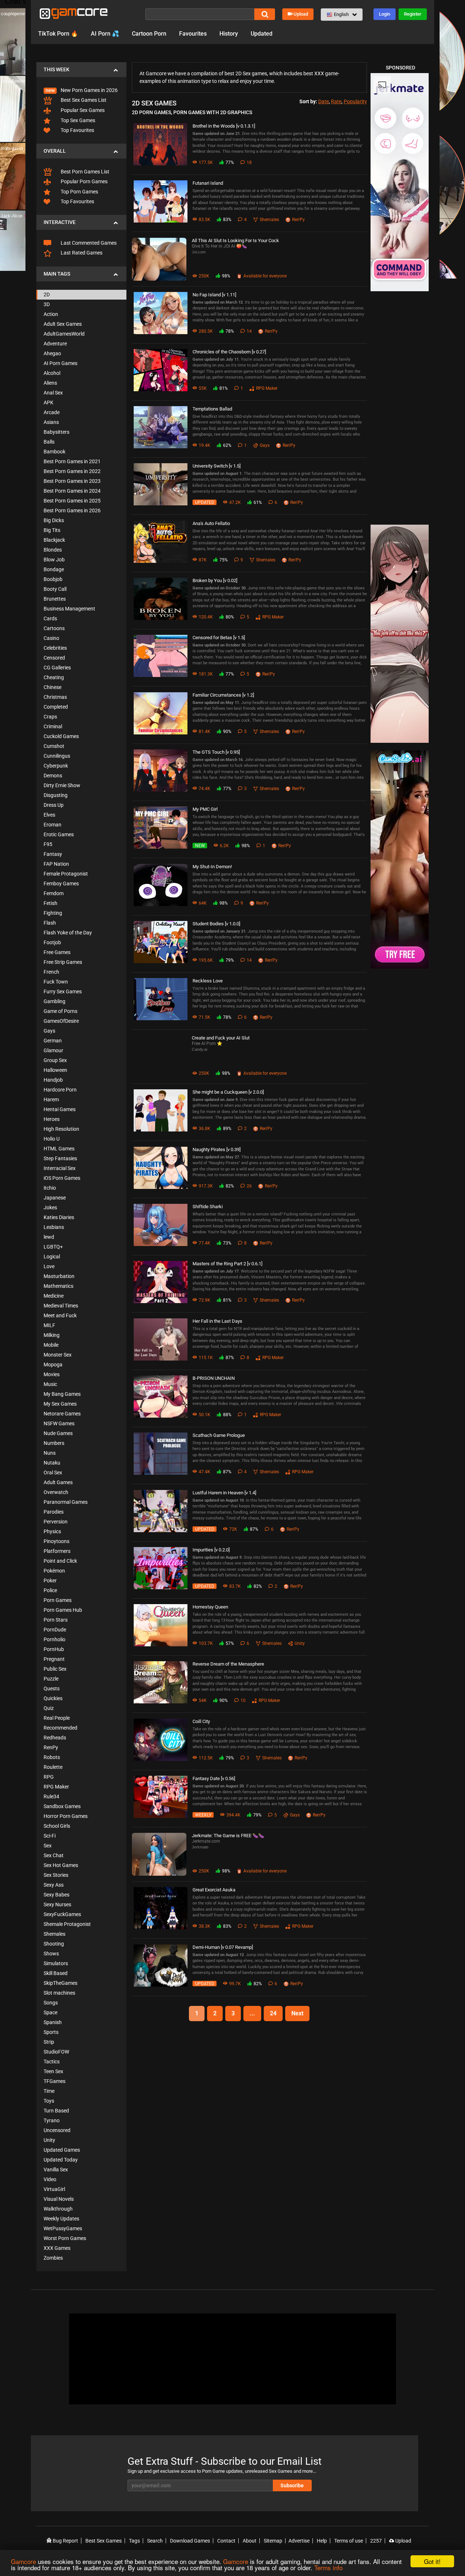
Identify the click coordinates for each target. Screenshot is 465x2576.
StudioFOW (56, 2052)
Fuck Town (56, 982)
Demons (53, 776)
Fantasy (53, 854)
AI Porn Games (60, 363)
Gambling (54, 1001)
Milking (52, 1335)
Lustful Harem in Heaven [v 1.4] (224, 1493)
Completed (56, 707)
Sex (48, 1846)
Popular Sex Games (82, 110)
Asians (51, 422)
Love (49, 1266)
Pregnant (54, 1659)
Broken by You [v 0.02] (215, 580)
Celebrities (55, 648)
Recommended (60, 1728)
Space (50, 2012)
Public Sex (55, 1669)
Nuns (50, 1453)
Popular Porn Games (84, 181)
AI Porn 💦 (105, 34)
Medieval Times (61, 1306)
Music (50, 1384)
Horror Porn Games (66, 1816)
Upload (301, 14)
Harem (51, 1099)
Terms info (328, 2567)
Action (51, 314)
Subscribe (292, 2485)
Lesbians (54, 1227)
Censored (54, 658)
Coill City (201, 1721)
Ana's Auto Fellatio (211, 523)
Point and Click (60, 1561)
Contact (226, 2541)
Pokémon (54, 1571)
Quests (52, 1688)
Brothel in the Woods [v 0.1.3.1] (224, 126)
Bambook (54, 452)
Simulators (56, 1963)
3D (47, 304)
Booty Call (55, 589)
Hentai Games (60, 1109)
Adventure (55, 344)
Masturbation (59, 1276)
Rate (336, 101)
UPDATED (204, 502)
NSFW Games (59, 1423)
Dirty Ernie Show (62, 785)
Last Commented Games (88, 243)
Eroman (52, 825)
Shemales (54, 1934)
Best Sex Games (104, 2541)
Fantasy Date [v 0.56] (214, 1778)
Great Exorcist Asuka (214, 1890)
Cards (50, 618)
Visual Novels (59, 2199)
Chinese (52, 687)
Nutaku (52, 1463)
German (53, 1041)
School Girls (57, 1826)
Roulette (53, 1767)
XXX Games (57, 2248)
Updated (262, 34)
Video (50, 2179)
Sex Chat (54, 1855)
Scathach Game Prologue (219, 1435)
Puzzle (51, 1679)
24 (273, 2013)
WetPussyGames (63, 2228)
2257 (376, 2541)
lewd (49, 1237)
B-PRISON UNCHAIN (214, 1378)
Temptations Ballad (212, 409)
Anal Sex (53, 393)
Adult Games (58, 1482)
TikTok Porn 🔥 (58, 34)
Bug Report (65, 2541)
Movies (52, 1374)
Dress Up (54, 805)
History (229, 34)
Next (297, 2013)
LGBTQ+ (53, 1247)
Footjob (52, 942)
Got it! (432, 2561)
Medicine (54, 1296)
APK (48, 402)
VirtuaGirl (54, 2189)
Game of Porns (60, 1011)
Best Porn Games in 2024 (72, 491)
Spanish (53, 2022)
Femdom (54, 893)
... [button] (252, 2013)
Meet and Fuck (60, 1315)
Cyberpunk (56, 766)
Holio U (52, 1139)
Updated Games (62, 2150)
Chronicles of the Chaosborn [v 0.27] (229, 352)
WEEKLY (203, 1815)
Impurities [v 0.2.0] (211, 1550)
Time (49, 2091)
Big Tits (52, 530)
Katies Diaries (59, 1217)
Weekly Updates (61, 2219)
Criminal (53, 726)
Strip (49, 2042)
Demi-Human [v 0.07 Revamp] (223, 1947)
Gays (49, 1031)
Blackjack (54, 540)
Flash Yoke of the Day (68, 933)
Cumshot (54, 746)
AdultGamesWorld (64, 334)
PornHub (54, 1649)
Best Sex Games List (83, 100)
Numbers (54, 1443)
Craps (50, 717)
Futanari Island (208, 183)
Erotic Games (59, 834)
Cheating (54, 677)
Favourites (193, 34)
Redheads (55, 1738)
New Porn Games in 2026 (89, 90)
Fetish (50, 903)
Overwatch (56, 1492)
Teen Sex (53, 2071)
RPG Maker (56, 1787)
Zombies (53, 2258)
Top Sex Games (77, 120)
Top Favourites (77, 130)
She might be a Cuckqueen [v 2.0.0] (228, 1092)
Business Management (69, 609)
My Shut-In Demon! (212, 867)
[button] (342, 15)
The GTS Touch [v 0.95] (216, 752)
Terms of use (349, 2541)
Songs (51, 2003)
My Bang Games (62, 1394)
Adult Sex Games (63, 324)
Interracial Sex (60, 1168)
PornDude (55, 1630)
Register (413, 14)
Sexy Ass (54, 1885)
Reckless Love (208, 981)
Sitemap (273, 2541)
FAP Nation (56, 864)
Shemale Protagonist (67, 1924)
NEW (200, 846)
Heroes (52, 1119)
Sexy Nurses (57, 1904)
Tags (134, 2541)
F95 (48, 844)
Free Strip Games (63, 962)
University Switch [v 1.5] (217, 466)
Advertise (299, 2541)
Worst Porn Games (65, 2238)
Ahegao (52, 353)
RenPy (51, 1747)
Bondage (54, 569)
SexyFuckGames (62, 1914)
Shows (51, 1954)
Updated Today (61, 2160)
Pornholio (54, 1639)
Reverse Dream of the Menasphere (228, 1664)
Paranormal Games (66, 1502)
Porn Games (58, 1600)
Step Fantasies (60, 1158)
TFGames (54, 2081)
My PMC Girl (205, 809)
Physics (52, 1531)
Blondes (53, 550)
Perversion (56, 1522)
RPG (49, 1777)
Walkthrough (58, 2209)
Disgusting (56, 795)
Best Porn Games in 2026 (72, 510)
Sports (51, 2032)
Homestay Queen (210, 1607)
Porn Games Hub (63, 1610)
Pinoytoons (56, 1541)
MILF (49, 1325)
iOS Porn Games (62, 1178)
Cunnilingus (57, 756)
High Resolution (61, 1129)
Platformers (57, 1551)
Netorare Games (62, 1414)
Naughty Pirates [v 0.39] (217, 1149)
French (51, 972)
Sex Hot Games (61, 1865)
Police (50, 1590)
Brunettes (55, 599)
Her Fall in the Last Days (217, 1321)
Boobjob (53, 579)
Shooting (54, 1944)
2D (47, 295)
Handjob (53, 1080)
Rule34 (51, 1796)
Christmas (55, 697)
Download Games (190, 2541)
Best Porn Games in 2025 (72, 501)
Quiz (49, 1708)
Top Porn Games (79, 192)
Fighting (53, 913)
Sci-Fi (50, 1836)
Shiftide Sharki (208, 1207)
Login (385, 14)
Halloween (55, 1070)
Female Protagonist (66, 874)
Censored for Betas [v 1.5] (219, 638)
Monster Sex (58, 1355)
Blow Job (54, 560)
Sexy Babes (56, 1895)
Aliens (50, 383)
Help (322, 2541)
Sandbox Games (62, 1806)
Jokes (50, 1207)
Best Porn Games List (84, 172)
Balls (49, 442)
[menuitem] (81, 86)
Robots (52, 1757)
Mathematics (58, 1286)
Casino (51, 638)
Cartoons (54, 628)
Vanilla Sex (56, 2170)
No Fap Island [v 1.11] (214, 295)
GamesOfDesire (61, 1021)
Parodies (54, 1512)
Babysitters (56, 432)
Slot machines (59, 1993)
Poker (50, 1581)
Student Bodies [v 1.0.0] (216, 924)
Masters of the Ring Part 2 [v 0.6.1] (227, 1264)
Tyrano (52, 2120)
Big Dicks (54, 520)
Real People (57, 1718)
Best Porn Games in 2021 (72, 461)
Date (324, 101)
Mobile (51, 1345)
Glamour (53, 1050)
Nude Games (58, 1433)
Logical (52, 1257)
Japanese (55, 1198)
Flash (50, 923)
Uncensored (57, 2130)
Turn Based (56, 2111)
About (250, 2541)
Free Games (57, 952)
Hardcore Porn (60, 1090)
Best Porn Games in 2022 (72, 471)
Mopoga (53, 1365)
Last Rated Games (81, 253)
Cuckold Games (61, 736)
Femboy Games (61, 884)
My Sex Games (60, 1404)
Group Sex (55, 1060)
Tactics (52, 2062)
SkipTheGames (60, 1983)
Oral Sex (53, 1473)
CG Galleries (57, 668)
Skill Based (56, 1973)
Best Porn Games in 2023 (72, 481)
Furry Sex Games (63, 991)
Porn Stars (56, 1620)
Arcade (52, 412)
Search (155, 2541)
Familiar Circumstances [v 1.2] (223, 695)
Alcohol (52, 373)
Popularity (355, 101)
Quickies (53, 1698)
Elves (49, 815)
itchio (50, 1188)
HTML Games (59, 1149)
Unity (49, 2140)
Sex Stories (56, 1875)
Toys (49, 2101)
